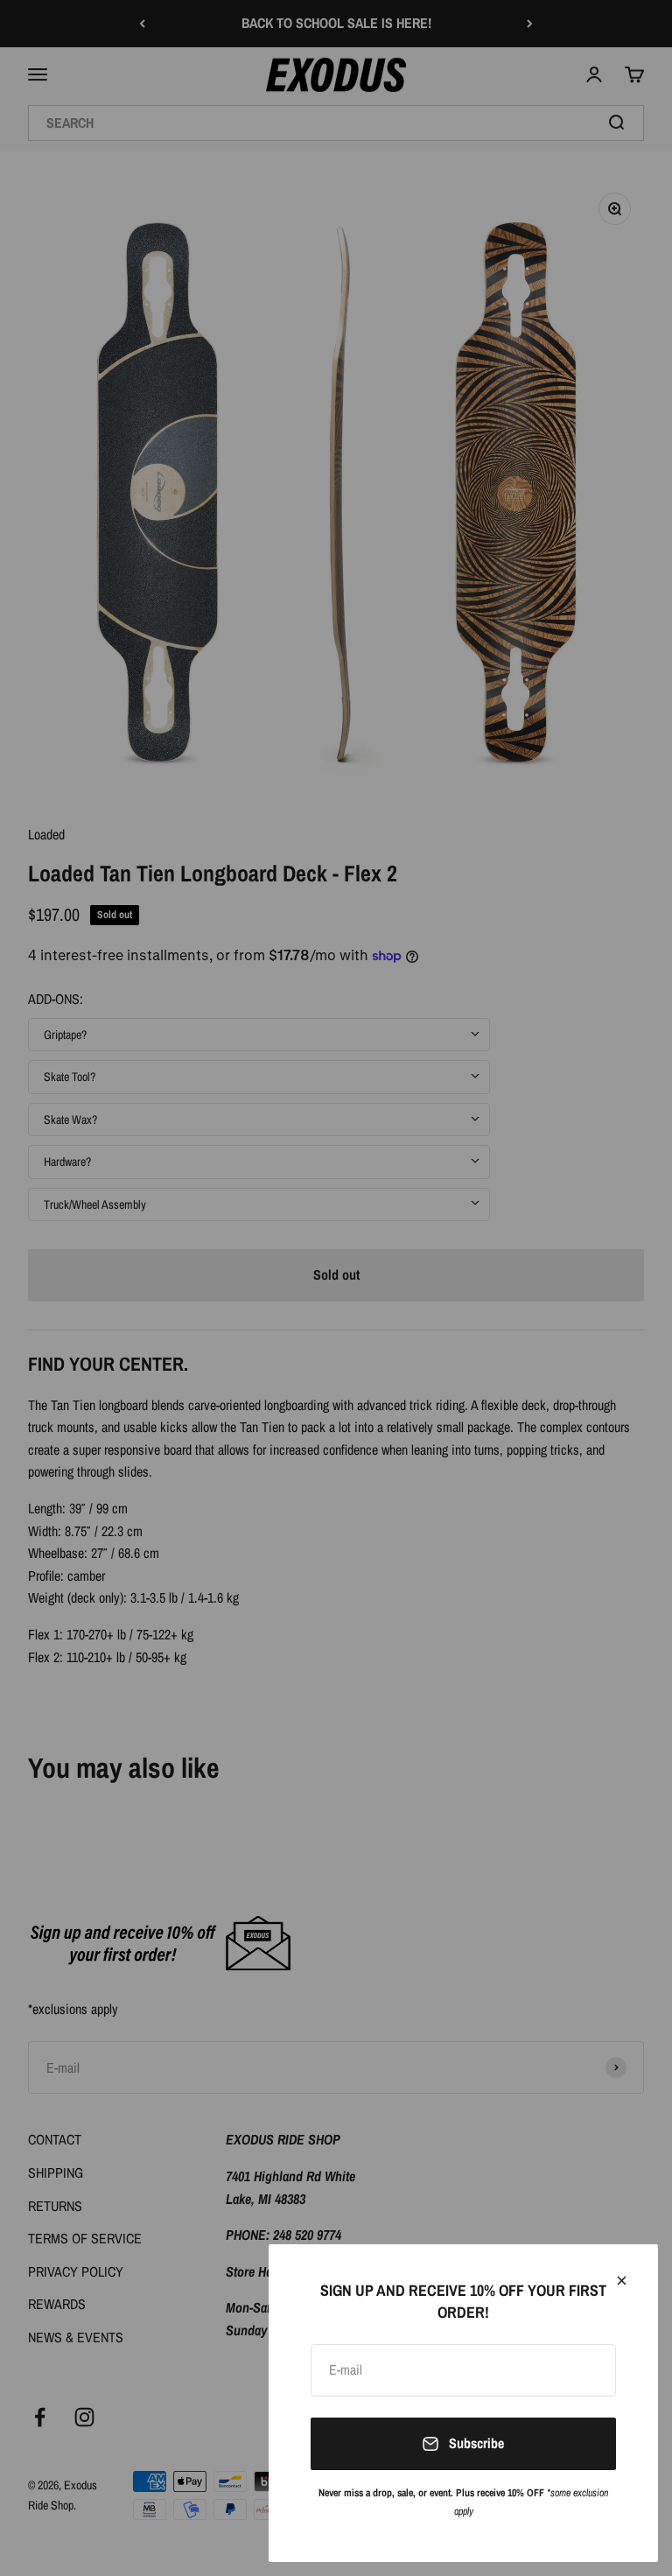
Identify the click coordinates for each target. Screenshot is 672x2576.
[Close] (622, 2281)
